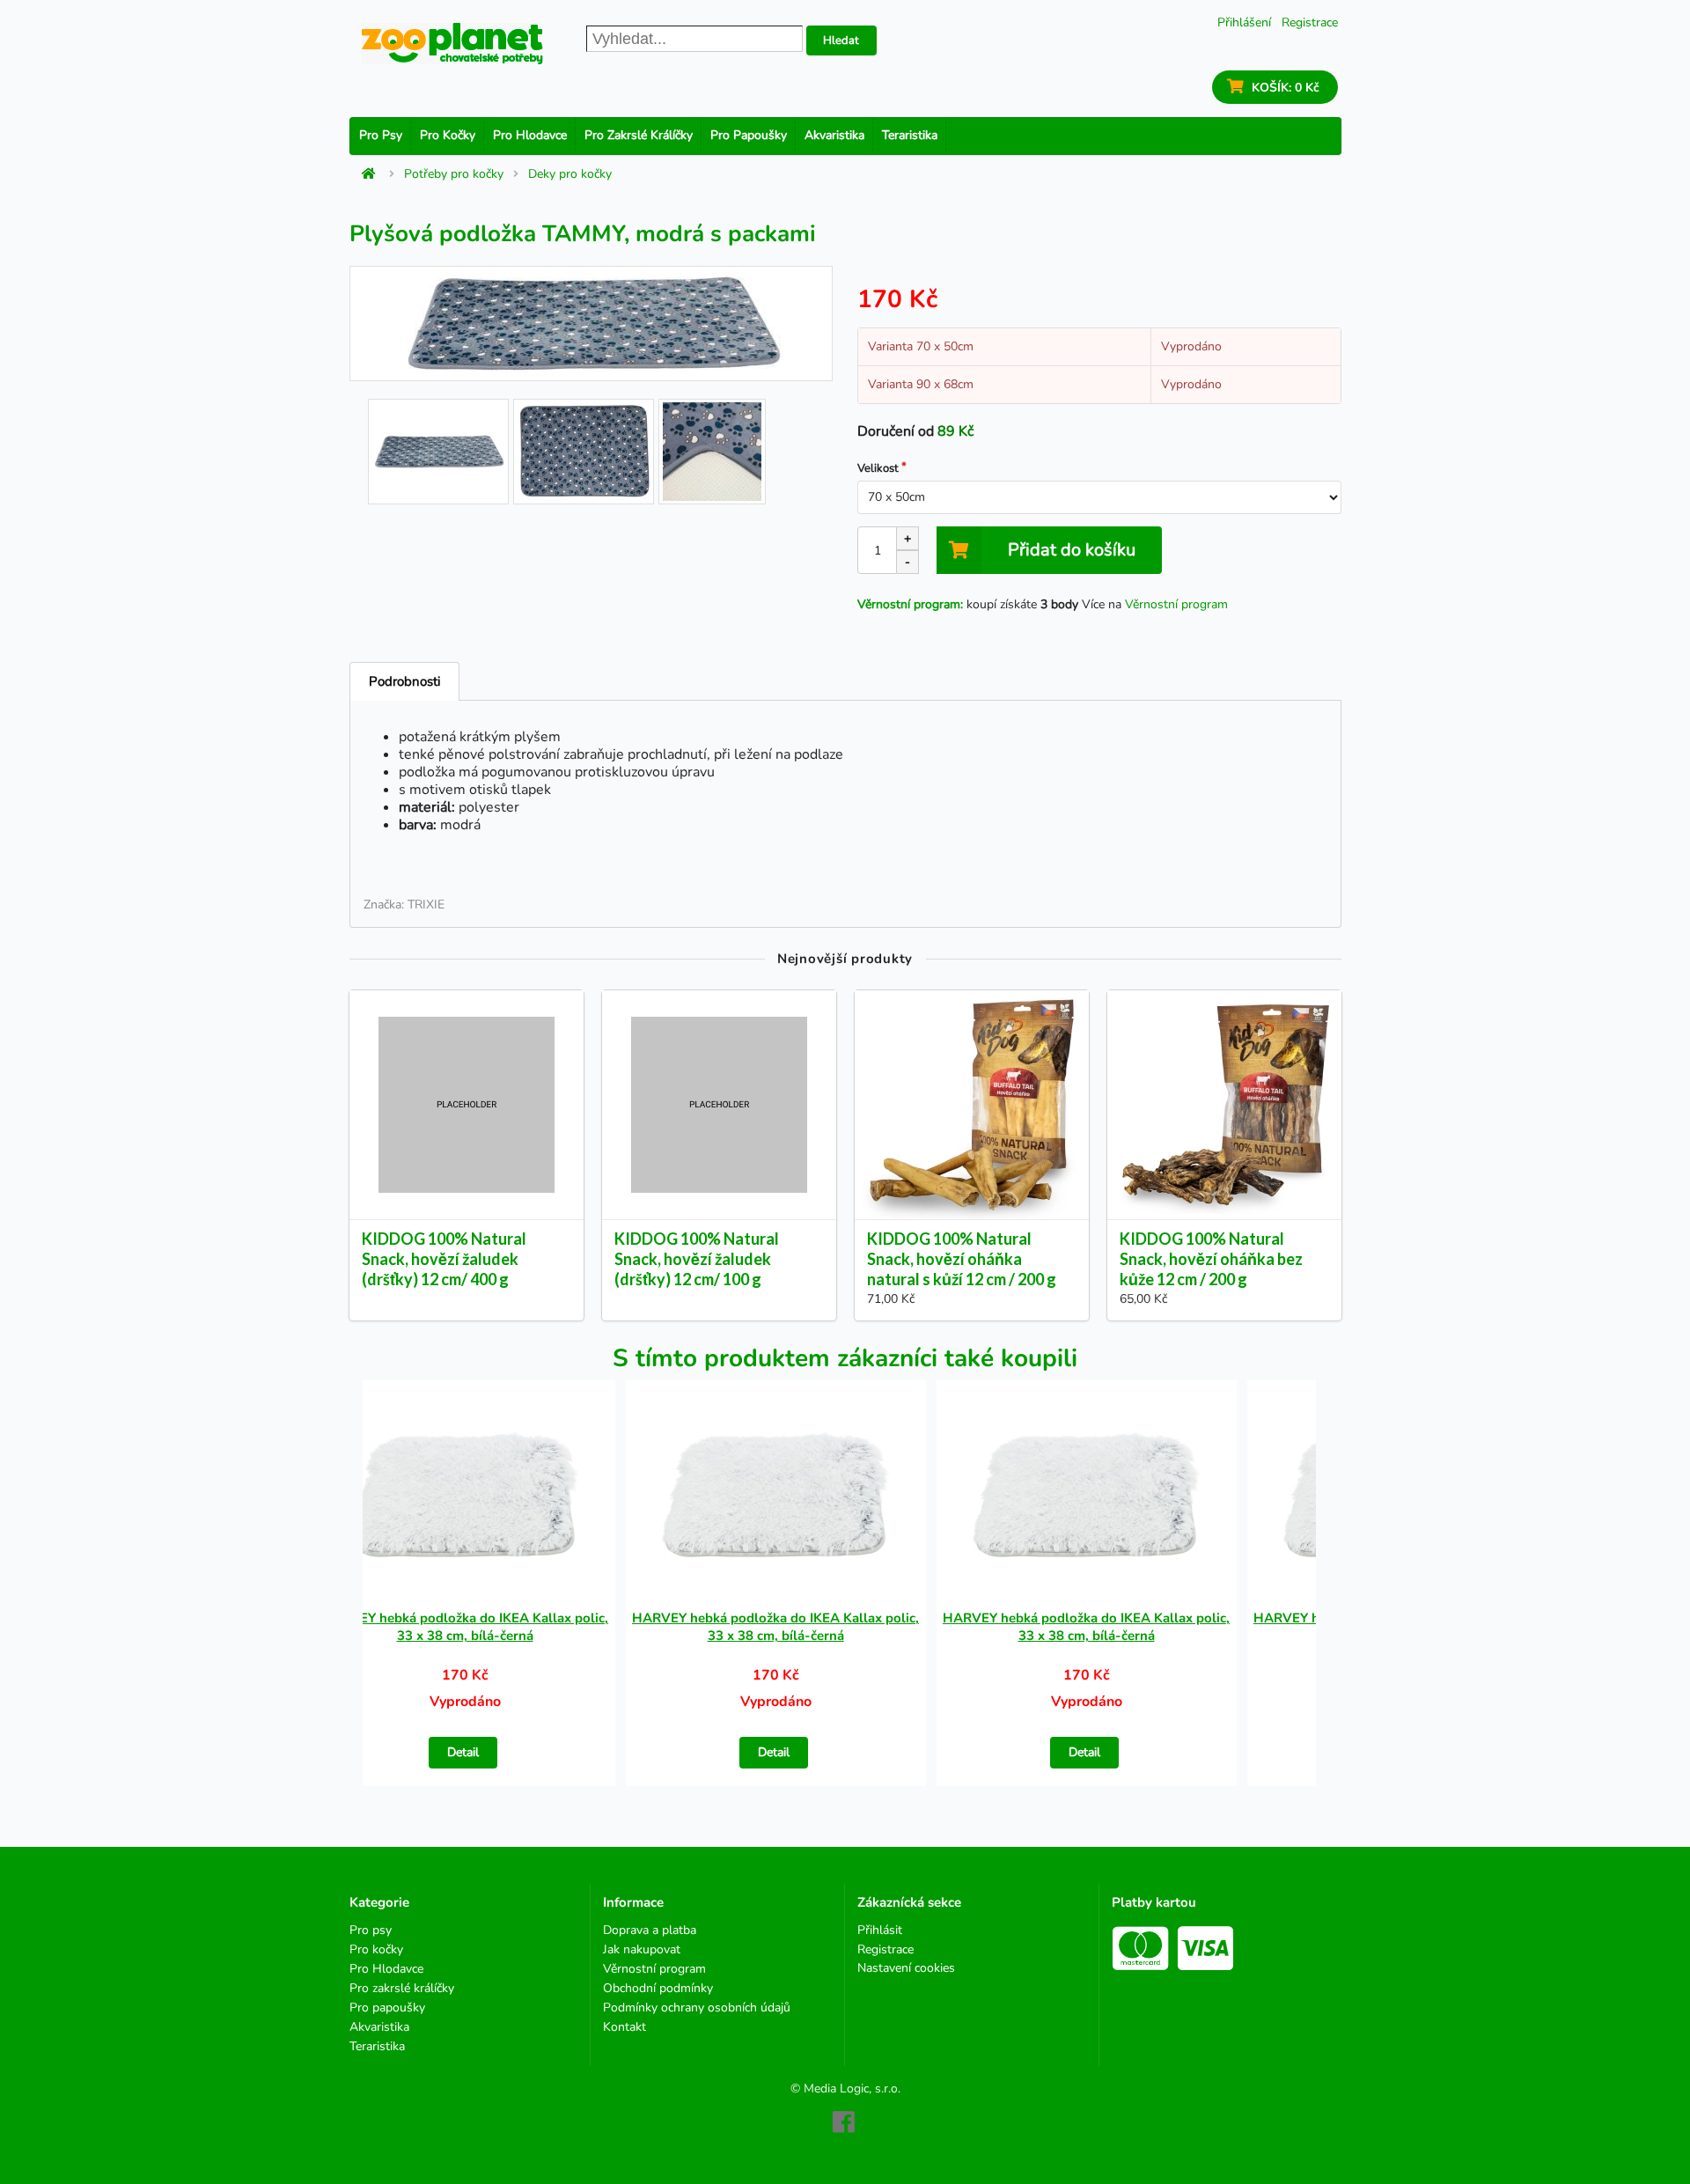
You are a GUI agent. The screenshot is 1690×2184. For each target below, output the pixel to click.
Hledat (841, 40)
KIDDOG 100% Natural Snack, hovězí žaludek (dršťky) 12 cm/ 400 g (444, 1259)
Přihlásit (880, 1931)
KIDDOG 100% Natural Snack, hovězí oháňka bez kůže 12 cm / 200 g (1211, 1259)
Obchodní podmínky (658, 1988)
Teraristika (910, 135)
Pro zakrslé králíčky (639, 135)
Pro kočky (448, 135)
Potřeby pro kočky (454, 174)
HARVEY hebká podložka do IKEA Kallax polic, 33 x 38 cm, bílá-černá (465, 1627)
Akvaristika (834, 135)
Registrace (1310, 22)
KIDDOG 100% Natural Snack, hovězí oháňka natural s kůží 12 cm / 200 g (962, 1259)
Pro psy (381, 135)
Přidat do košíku (1072, 550)
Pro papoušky (749, 135)
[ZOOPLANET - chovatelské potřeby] (452, 44)
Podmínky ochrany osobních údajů (697, 2008)
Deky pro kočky (570, 174)
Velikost (878, 468)
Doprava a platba (650, 1931)
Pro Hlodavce (530, 135)
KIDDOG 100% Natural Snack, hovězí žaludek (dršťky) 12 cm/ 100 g (697, 1259)
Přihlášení (1244, 22)
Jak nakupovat (642, 1949)
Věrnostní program (1176, 604)
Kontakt (625, 2026)
